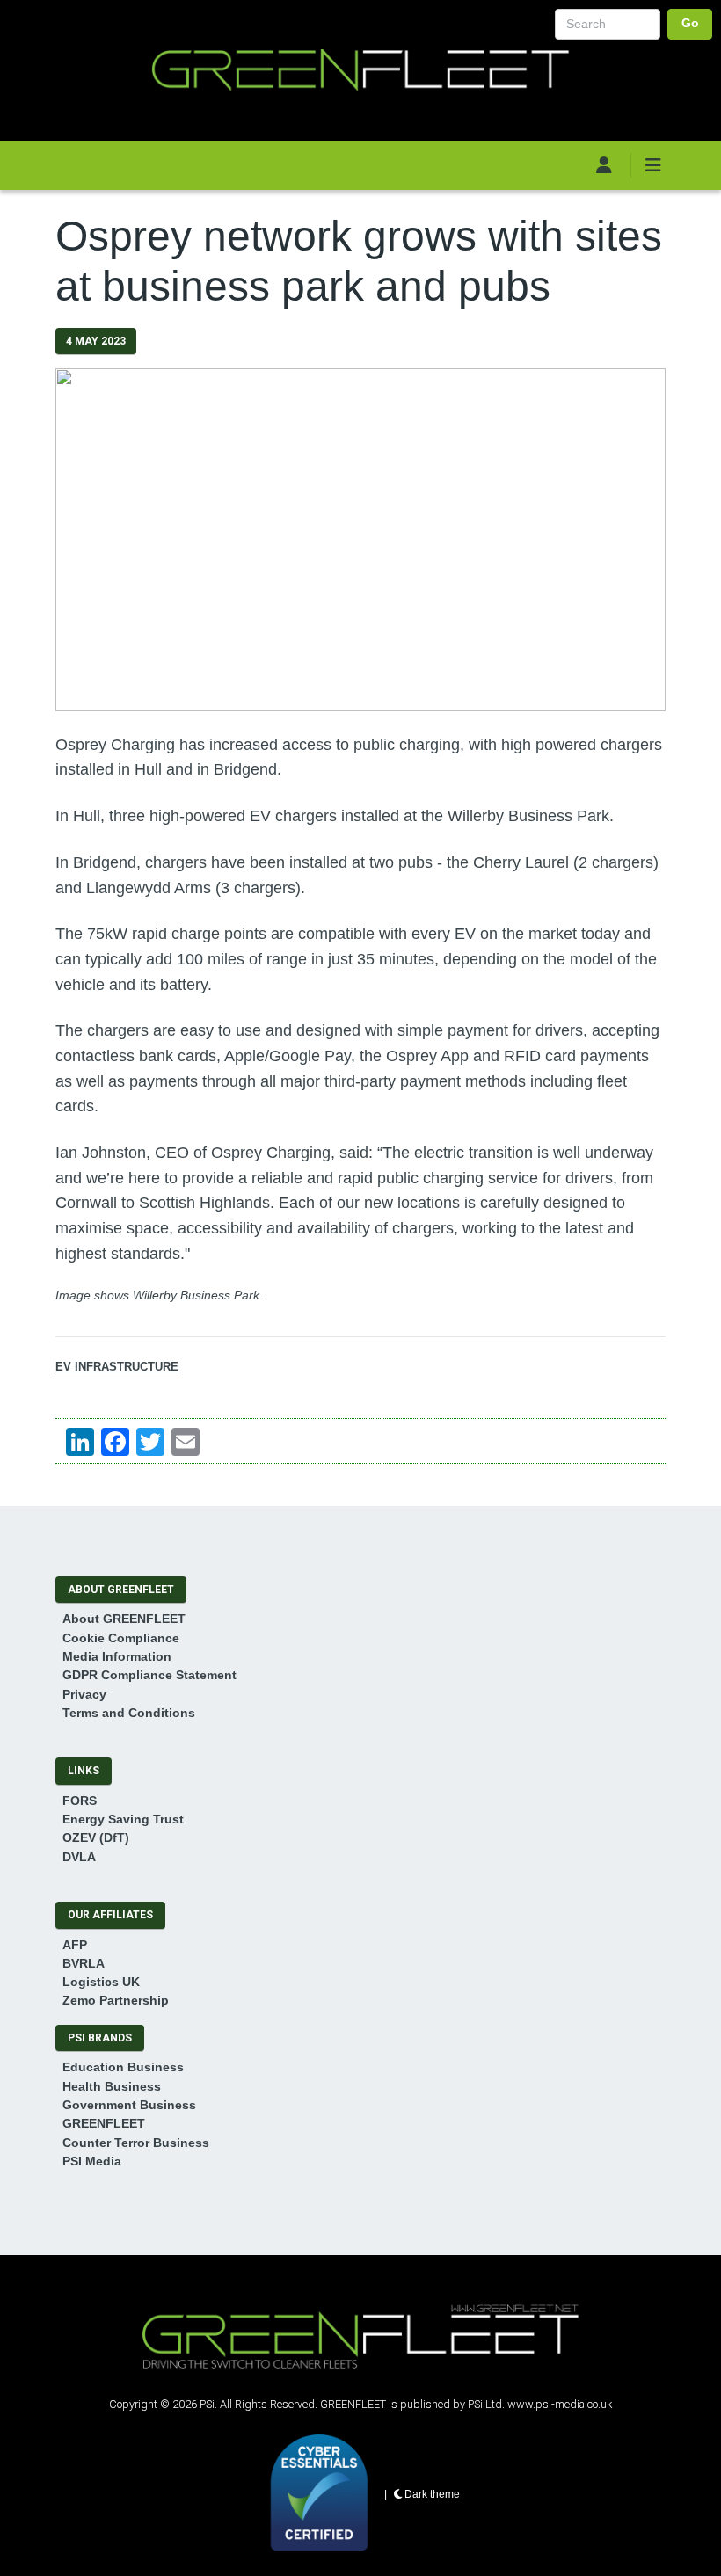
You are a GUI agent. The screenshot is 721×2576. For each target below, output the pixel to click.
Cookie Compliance (121, 1638)
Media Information (117, 1656)
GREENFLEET (104, 2123)
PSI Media (92, 2161)
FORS (80, 1801)
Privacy (84, 1694)
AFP (75, 1945)
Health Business (112, 2086)
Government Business (129, 2105)
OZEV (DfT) (96, 1837)
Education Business (123, 2067)
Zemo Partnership (116, 2000)
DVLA (79, 1857)
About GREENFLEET (124, 1619)
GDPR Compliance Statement (149, 1675)
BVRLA (84, 1963)
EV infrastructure (117, 1367)
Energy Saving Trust (123, 1819)
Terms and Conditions (129, 1713)
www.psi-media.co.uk (560, 2404)
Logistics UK (101, 1982)
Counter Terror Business (136, 2143)
